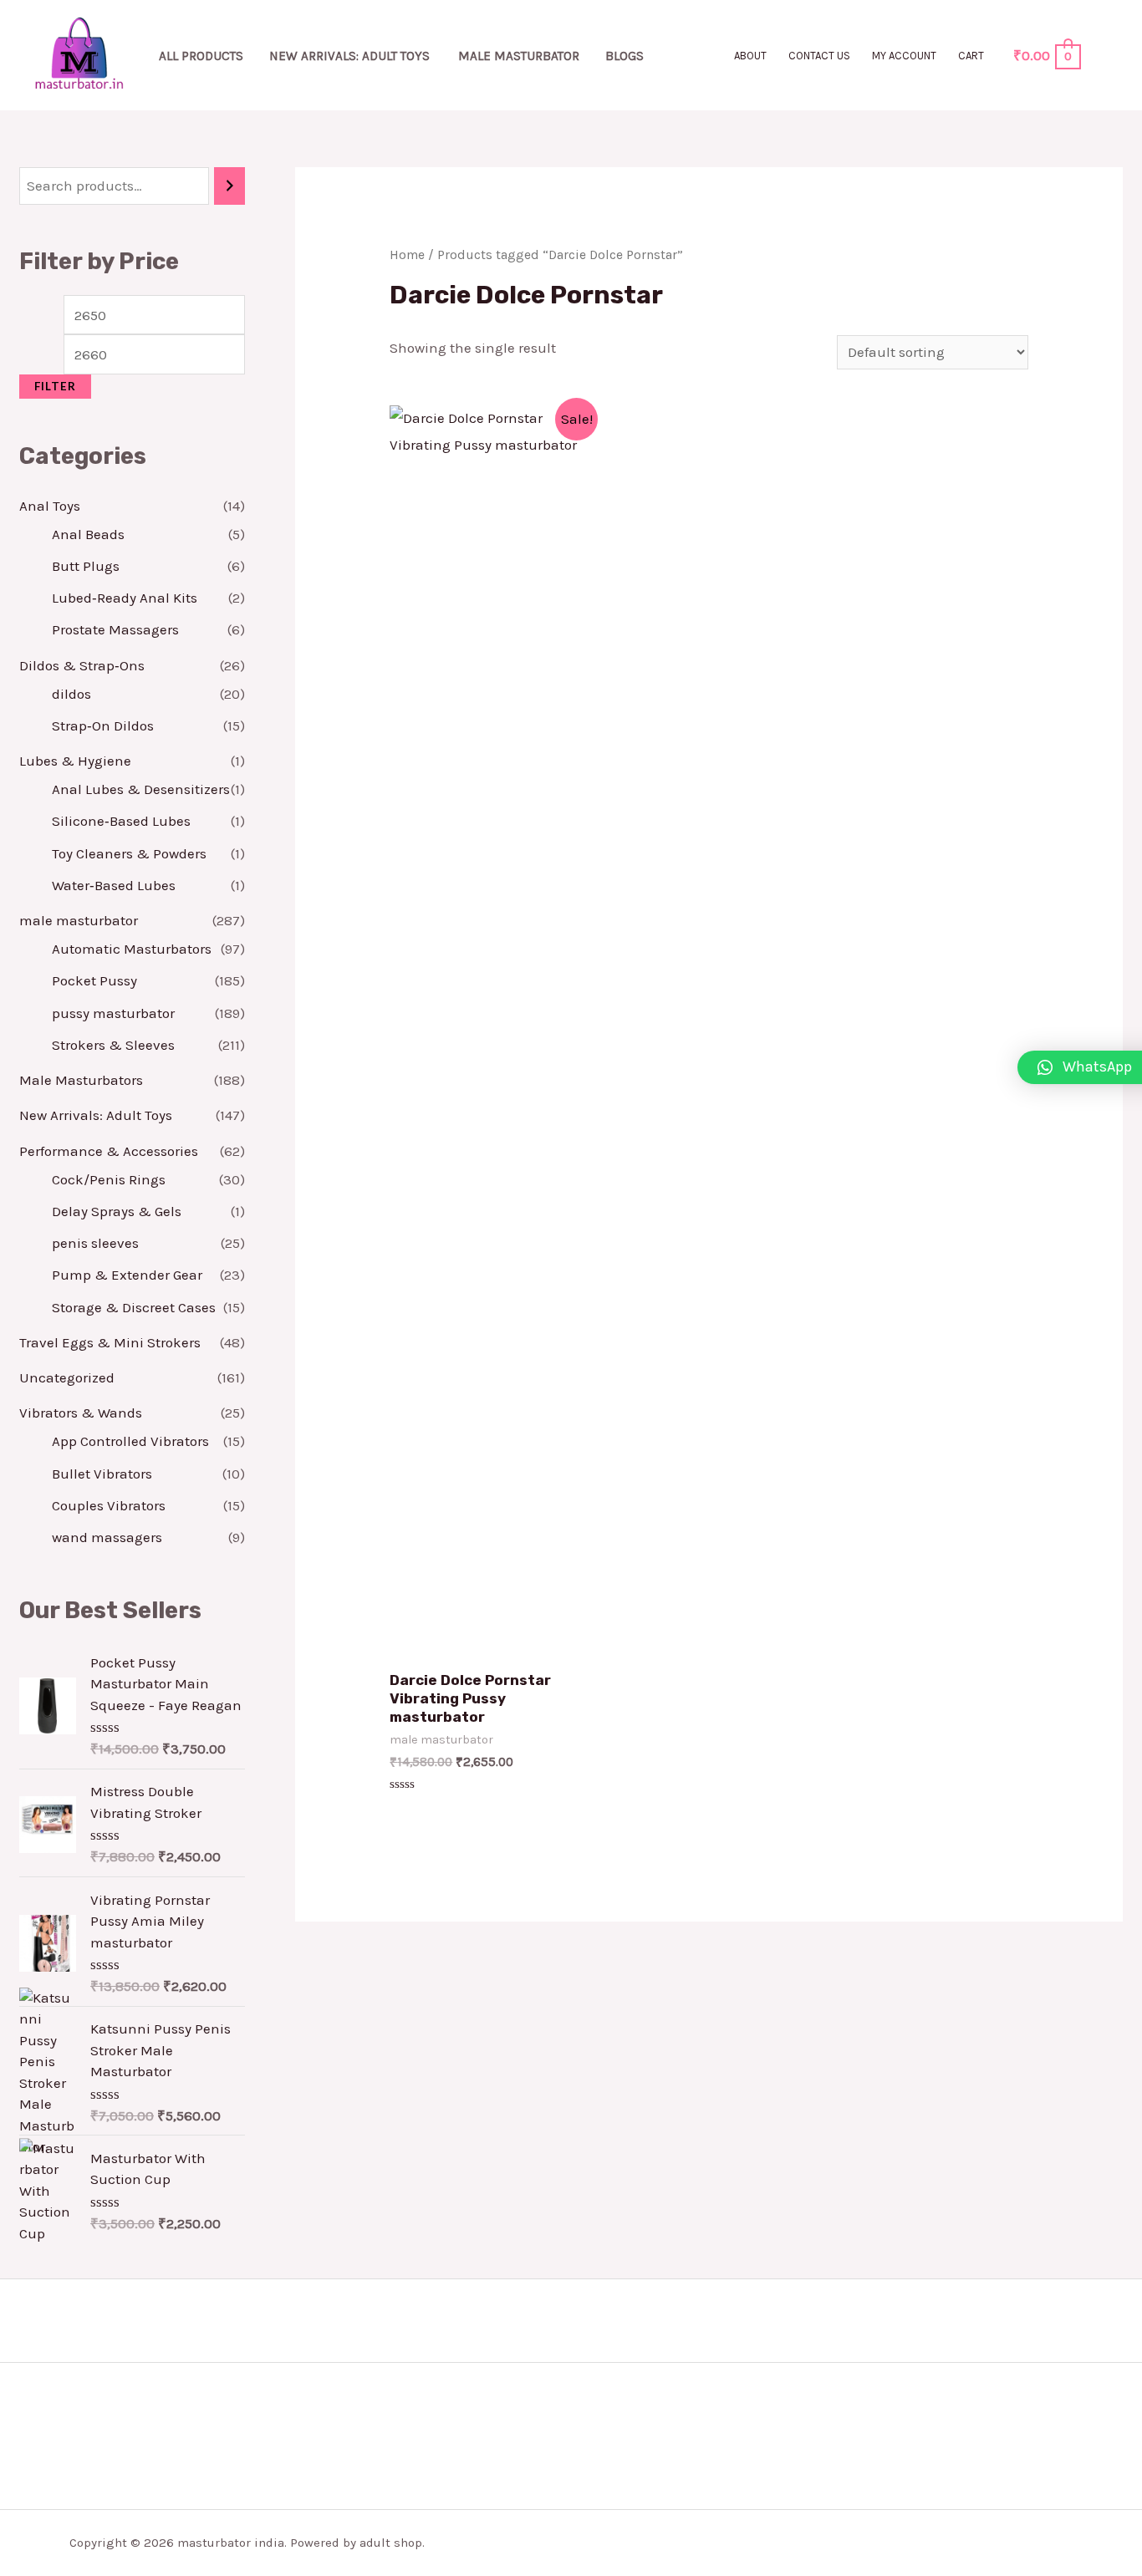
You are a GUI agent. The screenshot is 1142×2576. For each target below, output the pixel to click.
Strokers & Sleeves (113, 1045)
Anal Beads (88, 534)
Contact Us (819, 56)
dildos (71, 694)
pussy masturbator (113, 1013)
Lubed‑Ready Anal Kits (125, 598)
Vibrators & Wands (81, 1413)
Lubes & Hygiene (75, 761)
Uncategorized (67, 1377)
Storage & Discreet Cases (134, 1307)
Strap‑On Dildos (103, 725)
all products (201, 56)
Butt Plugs (86, 566)
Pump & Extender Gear (127, 1275)
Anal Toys (50, 506)
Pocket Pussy (94, 980)
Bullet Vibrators (102, 1474)
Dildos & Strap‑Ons (82, 665)
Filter (55, 386)
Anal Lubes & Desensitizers (141, 789)
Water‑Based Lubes (114, 885)
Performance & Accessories (109, 1151)
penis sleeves (95, 1243)
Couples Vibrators (109, 1505)
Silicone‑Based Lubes (121, 821)
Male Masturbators (81, 1080)
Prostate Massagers (115, 629)
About (750, 56)
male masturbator (519, 56)
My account (904, 56)
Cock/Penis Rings (109, 1179)
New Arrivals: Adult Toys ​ (351, 56)
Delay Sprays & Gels (117, 1211)
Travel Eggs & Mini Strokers (110, 1342)
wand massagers (107, 1537)
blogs (625, 56)
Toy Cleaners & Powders (129, 853)
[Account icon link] (1105, 55)
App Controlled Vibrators (130, 1441)
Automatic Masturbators (132, 949)
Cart (971, 56)
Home (407, 255)
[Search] (229, 186)
